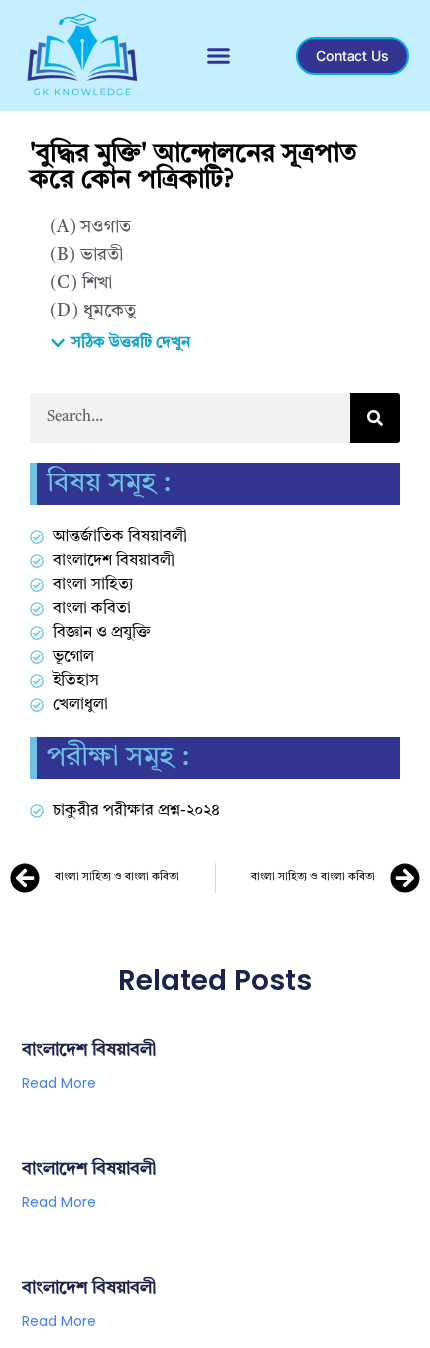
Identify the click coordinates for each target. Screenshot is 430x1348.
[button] (219, 56)
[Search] (375, 418)
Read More (59, 1083)
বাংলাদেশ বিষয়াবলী (89, 1050)
